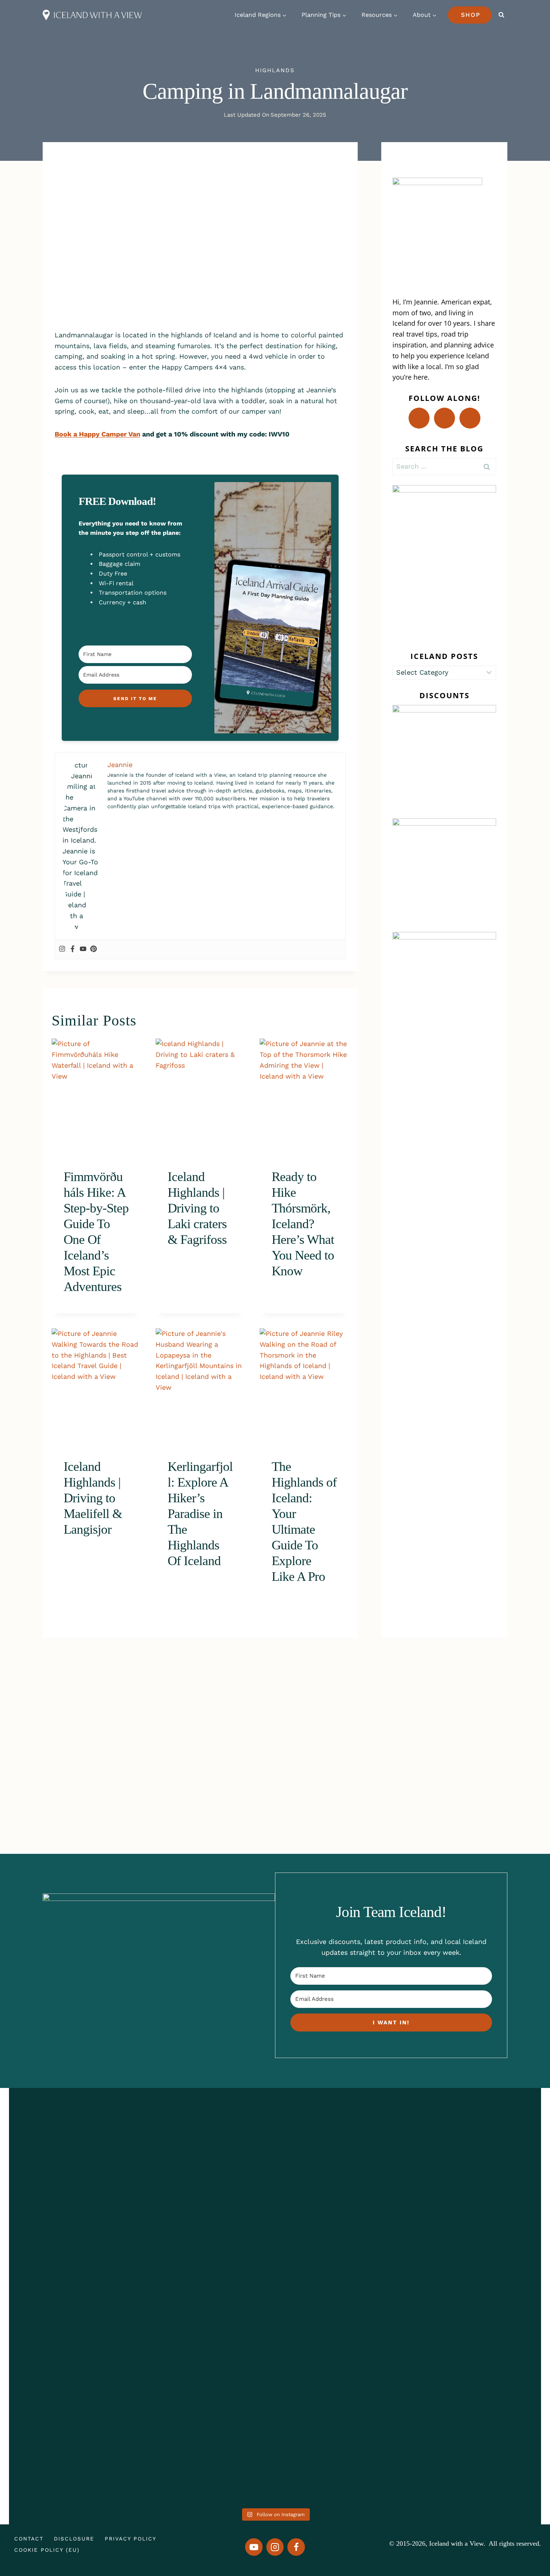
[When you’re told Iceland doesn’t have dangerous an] (275, 2249)
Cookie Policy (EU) (47, 2550)
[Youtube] (83, 949)
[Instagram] (62, 949)
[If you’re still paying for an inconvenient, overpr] (382, 2243)
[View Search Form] (501, 15)
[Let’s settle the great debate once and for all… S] (489, 2232)
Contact (29, 2539)
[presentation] (96, 1098)
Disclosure (74, 2539)
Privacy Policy (131, 2539)
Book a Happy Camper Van (97, 434)
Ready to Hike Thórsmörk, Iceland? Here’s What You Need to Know (303, 1224)
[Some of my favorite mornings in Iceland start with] (168, 2297)
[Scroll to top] (526, 2541)
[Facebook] (73, 949)
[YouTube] (254, 2547)
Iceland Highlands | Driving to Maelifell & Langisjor (93, 1498)
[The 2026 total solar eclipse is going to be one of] (61, 2276)
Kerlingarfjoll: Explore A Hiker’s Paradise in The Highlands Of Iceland (200, 1514)
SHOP (471, 15)
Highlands (275, 70)
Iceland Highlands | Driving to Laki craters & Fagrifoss (197, 1208)
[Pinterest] (94, 949)
